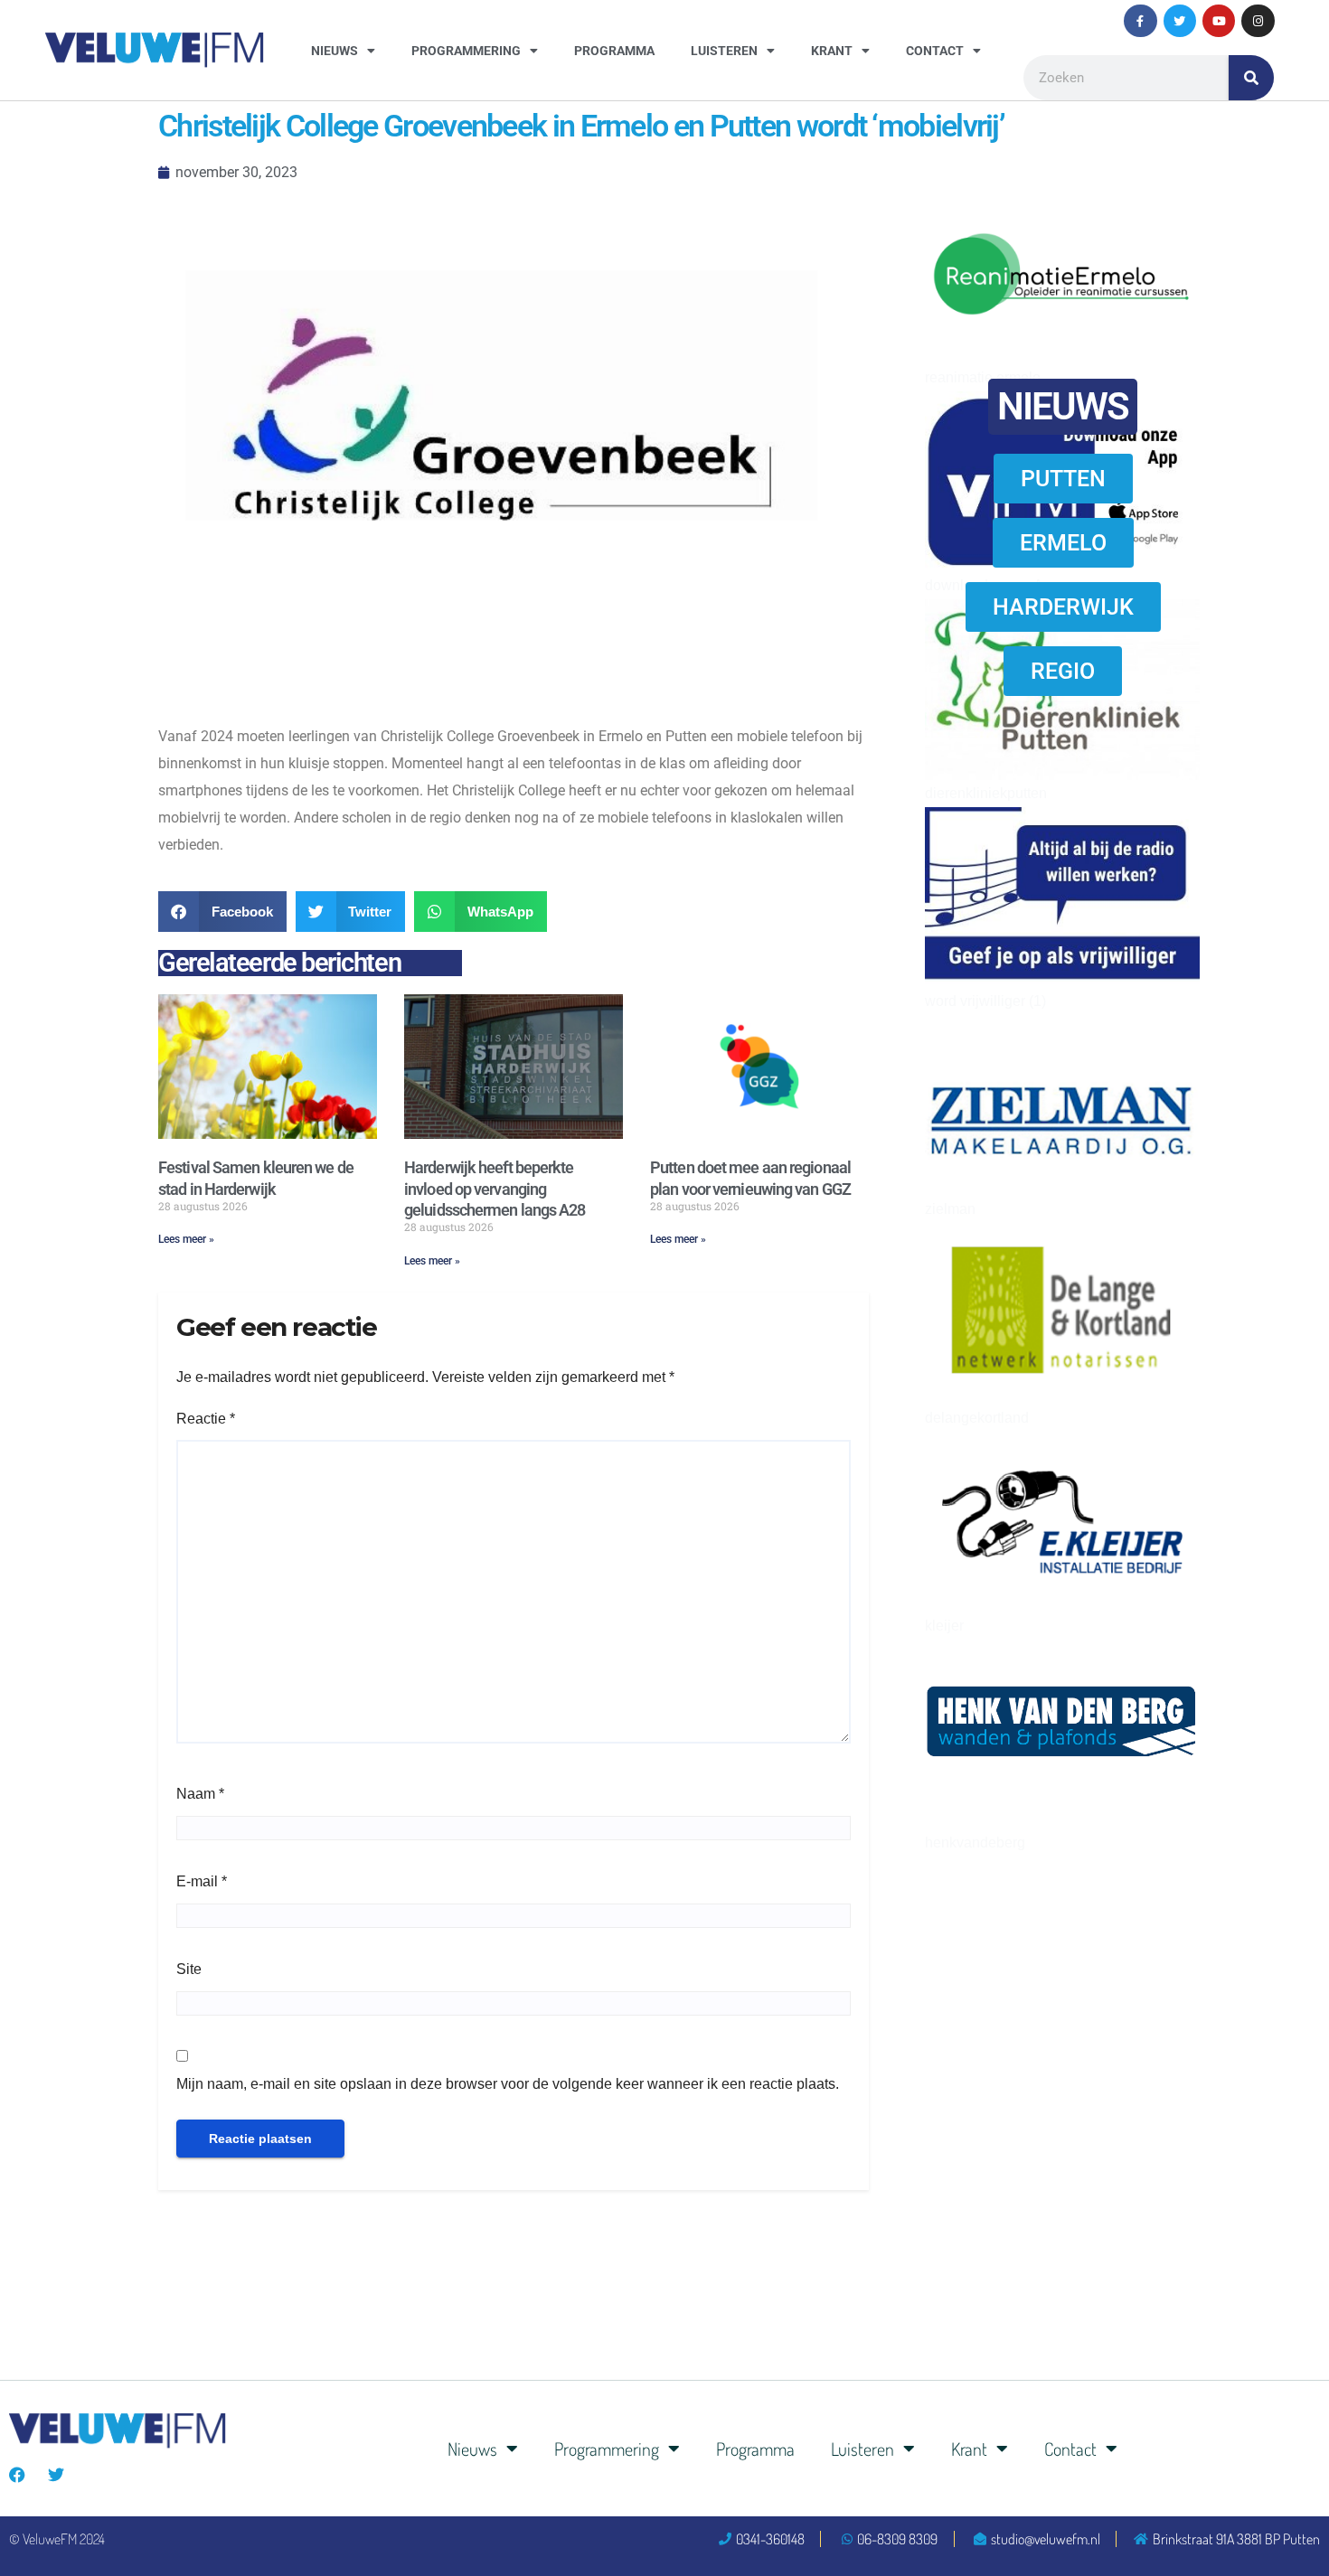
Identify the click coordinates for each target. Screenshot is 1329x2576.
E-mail (202, 1881)
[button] (222, 912)
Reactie (206, 1419)
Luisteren (724, 51)
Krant (832, 51)
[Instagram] (1258, 21)
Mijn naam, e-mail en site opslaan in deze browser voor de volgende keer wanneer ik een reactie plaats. (508, 2084)
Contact (935, 51)
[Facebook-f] (1140, 21)
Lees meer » (186, 1239)
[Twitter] (1180, 21)
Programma (614, 51)
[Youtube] (1219, 21)
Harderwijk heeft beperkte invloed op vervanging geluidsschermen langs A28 (495, 1189)
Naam (200, 1794)
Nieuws (335, 51)
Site (189, 1969)
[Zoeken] (1251, 78)
